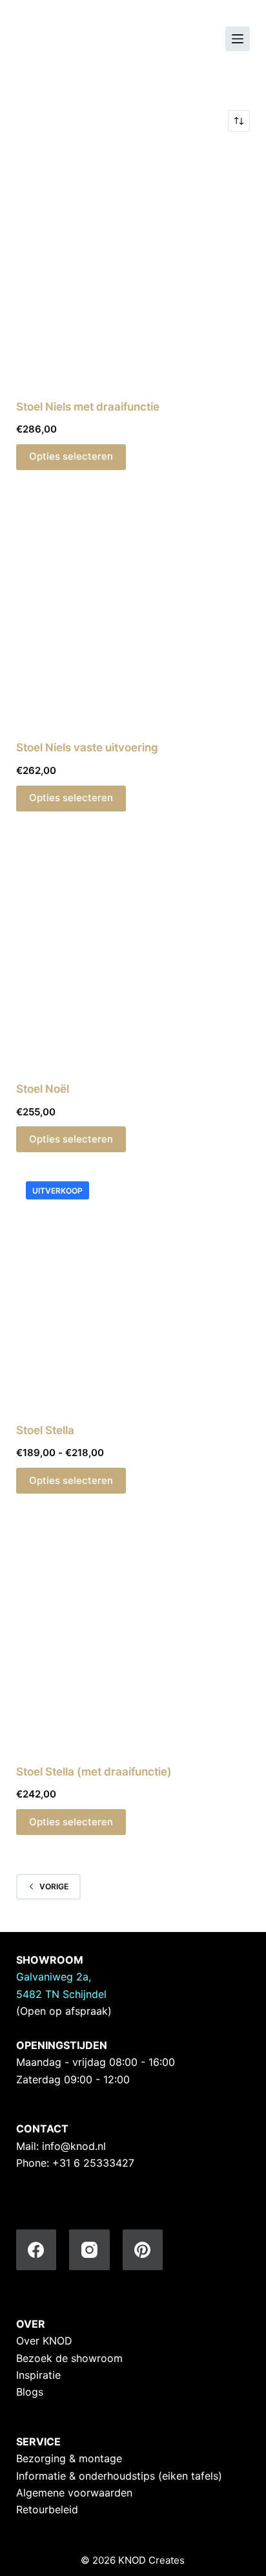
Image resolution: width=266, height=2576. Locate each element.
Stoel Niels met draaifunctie (88, 407)
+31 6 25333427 (93, 2163)
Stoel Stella (45, 1430)
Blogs (30, 2392)
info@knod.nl (74, 2146)
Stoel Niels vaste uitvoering (87, 747)
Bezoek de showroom (69, 2358)
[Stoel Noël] (133, 948)
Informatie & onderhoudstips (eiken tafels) (119, 2476)
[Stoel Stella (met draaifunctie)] (133, 1630)
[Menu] (238, 39)
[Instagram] (89, 2250)
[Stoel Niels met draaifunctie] (133, 265)
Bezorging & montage (69, 2458)
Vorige (54, 1886)
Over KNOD (44, 2341)
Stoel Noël (43, 1089)
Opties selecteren (71, 456)
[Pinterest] (143, 2250)
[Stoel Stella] (133, 1289)
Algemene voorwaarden (74, 2493)
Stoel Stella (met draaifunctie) (94, 1772)
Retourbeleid (47, 2509)
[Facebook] (36, 2250)
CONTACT (42, 2129)
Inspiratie (38, 2375)
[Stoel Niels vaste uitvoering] (133, 607)
